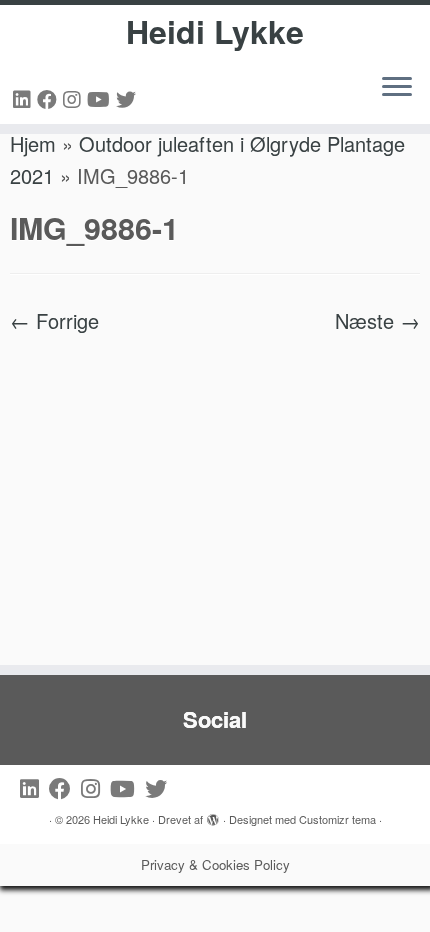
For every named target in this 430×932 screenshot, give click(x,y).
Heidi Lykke (215, 31)
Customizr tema (337, 819)
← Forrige (54, 320)
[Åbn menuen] (397, 88)
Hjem (33, 143)
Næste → (377, 320)
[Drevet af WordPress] (213, 815)
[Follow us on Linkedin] (25, 98)
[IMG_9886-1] (215, 487)
